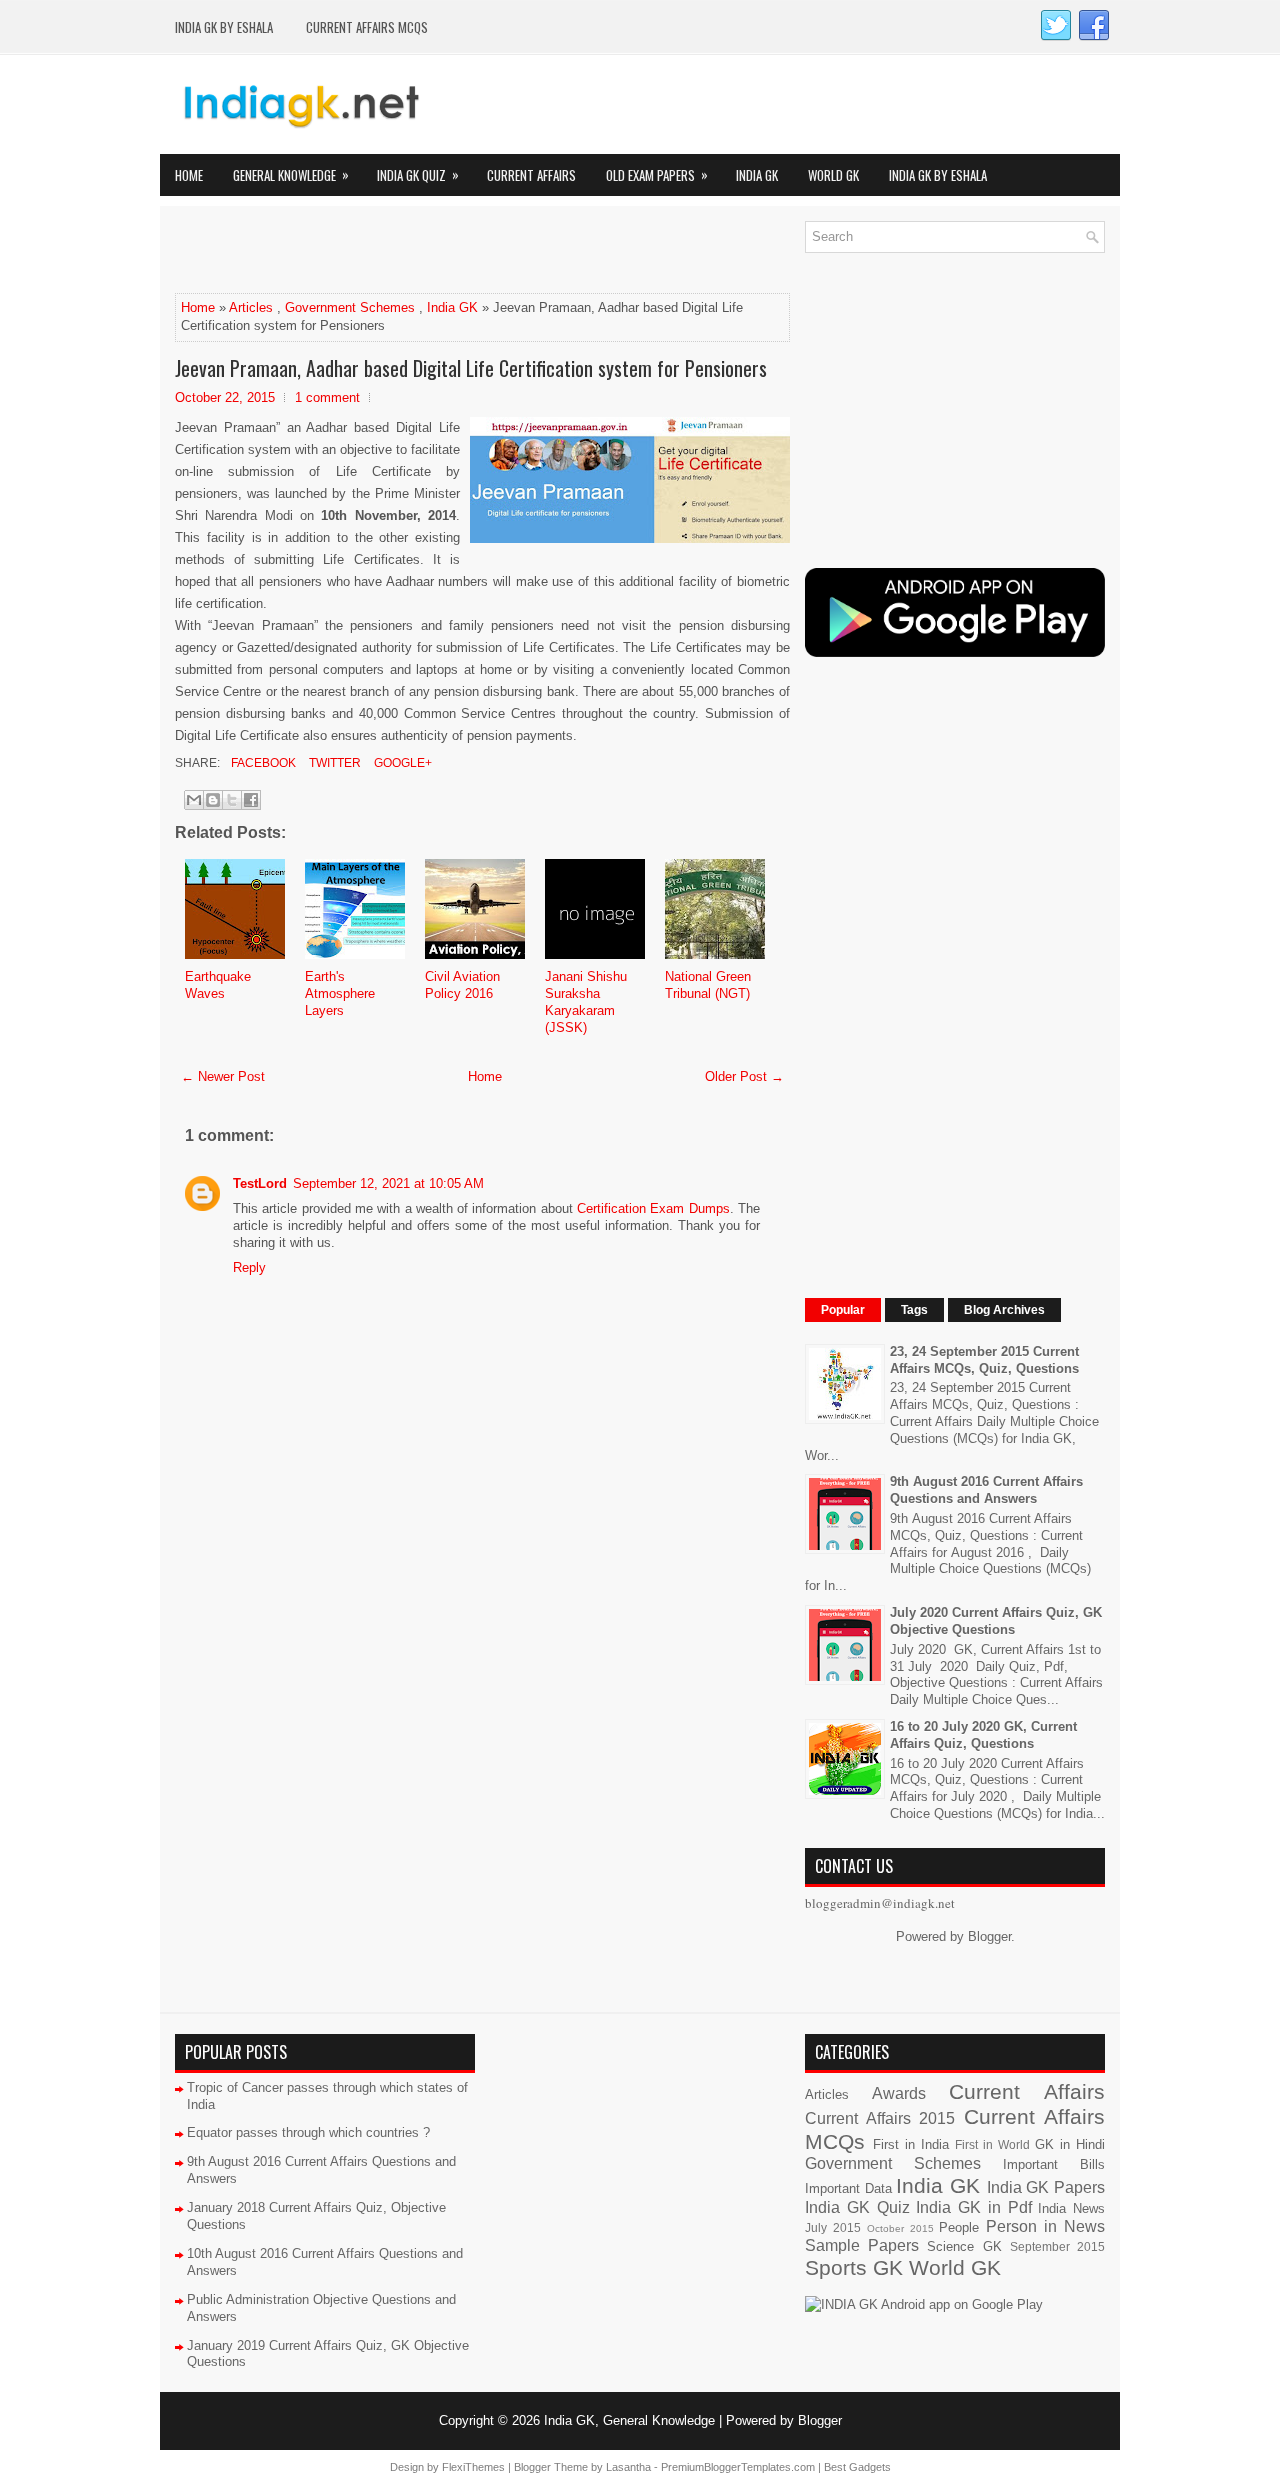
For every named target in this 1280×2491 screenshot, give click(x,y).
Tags (914, 1310)
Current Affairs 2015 (880, 2118)
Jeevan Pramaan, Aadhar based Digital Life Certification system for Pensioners (471, 368)
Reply (249, 1267)
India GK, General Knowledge (629, 2420)
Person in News (1045, 2226)
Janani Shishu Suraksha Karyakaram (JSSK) (586, 1002)
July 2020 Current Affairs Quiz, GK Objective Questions (996, 1621)
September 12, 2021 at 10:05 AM (388, 1183)
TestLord (260, 1183)
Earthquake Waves (218, 985)
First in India (911, 2144)
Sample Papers (862, 2245)
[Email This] (194, 800)
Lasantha (628, 2467)
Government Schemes (350, 307)
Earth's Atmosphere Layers (340, 993)
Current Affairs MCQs (367, 27)
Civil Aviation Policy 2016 (462, 985)
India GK (757, 175)
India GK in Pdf (973, 2207)
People (959, 2227)
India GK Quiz (418, 174)
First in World (992, 2144)
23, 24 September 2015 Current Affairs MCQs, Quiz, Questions (984, 1360)
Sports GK (854, 2267)
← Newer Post (223, 1076)
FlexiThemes (473, 2467)
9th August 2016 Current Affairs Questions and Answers (986, 1490)
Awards (899, 2093)
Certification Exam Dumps (653, 1208)
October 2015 (900, 2228)
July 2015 (833, 2227)
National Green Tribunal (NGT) (708, 985)
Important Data (848, 2188)
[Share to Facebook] (251, 800)
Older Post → (744, 1076)
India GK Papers (1046, 2187)
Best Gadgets (857, 2467)
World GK (833, 175)
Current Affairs (531, 175)
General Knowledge (291, 174)
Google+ (401, 763)
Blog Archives (1004, 1310)
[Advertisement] (409, 251)
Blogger (989, 1936)
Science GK (964, 2246)
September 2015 (1057, 2246)
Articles (251, 307)
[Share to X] (232, 800)
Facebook (262, 763)
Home (189, 175)
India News (1071, 2208)
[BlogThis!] (213, 800)
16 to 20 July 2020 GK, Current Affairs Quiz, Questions (983, 1735)
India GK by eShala (224, 27)
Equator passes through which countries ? (308, 2132)
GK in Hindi (1070, 2144)
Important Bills (1054, 2164)
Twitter (333, 763)
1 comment (327, 397)
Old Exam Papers (657, 174)
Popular (843, 1310)
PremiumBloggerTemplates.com (738, 2467)
